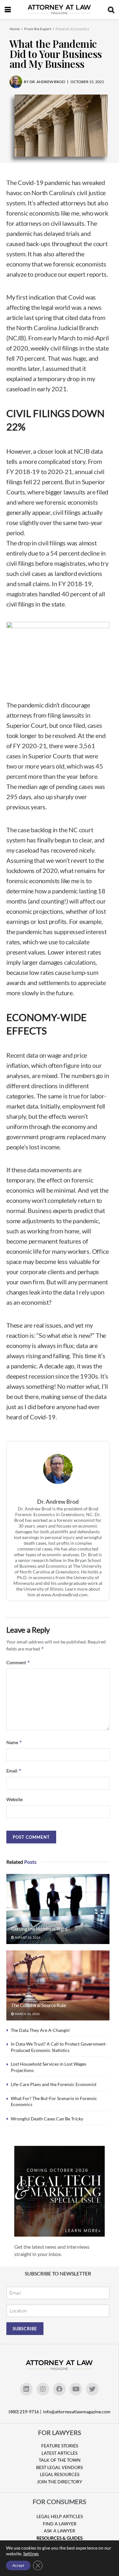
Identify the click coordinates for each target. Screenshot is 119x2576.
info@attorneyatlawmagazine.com (77, 2412)
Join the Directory (60, 2482)
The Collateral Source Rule (39, 2005)
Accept (18, 2565)
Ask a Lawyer (60, 2531)
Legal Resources (60, 2474)
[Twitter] (92, 2389)
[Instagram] (43, 2389)
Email (14, 1771)
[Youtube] (76, 2389)
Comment (18, 1662)
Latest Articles (60, 2453)
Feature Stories (60, 2446)
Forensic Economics (72, 29)
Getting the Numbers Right (39, 1929)
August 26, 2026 (27, 1937)
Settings (31, 2554)
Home (15, 29)
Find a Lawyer (60, 2524)
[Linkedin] (26, 2389)
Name (14, 1742)
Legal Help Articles (60, 2516)
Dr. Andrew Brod (58, 1502)
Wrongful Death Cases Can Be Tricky (47, 2119)
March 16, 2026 (27, 2014)
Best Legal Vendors (60, 2467)
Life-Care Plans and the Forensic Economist (54, 2084)
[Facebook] (59, 2389)
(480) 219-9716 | (25, 2412)
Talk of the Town (60, 2460)
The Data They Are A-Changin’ (40, 2030)
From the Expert (38, 29)
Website (14, 1799)
